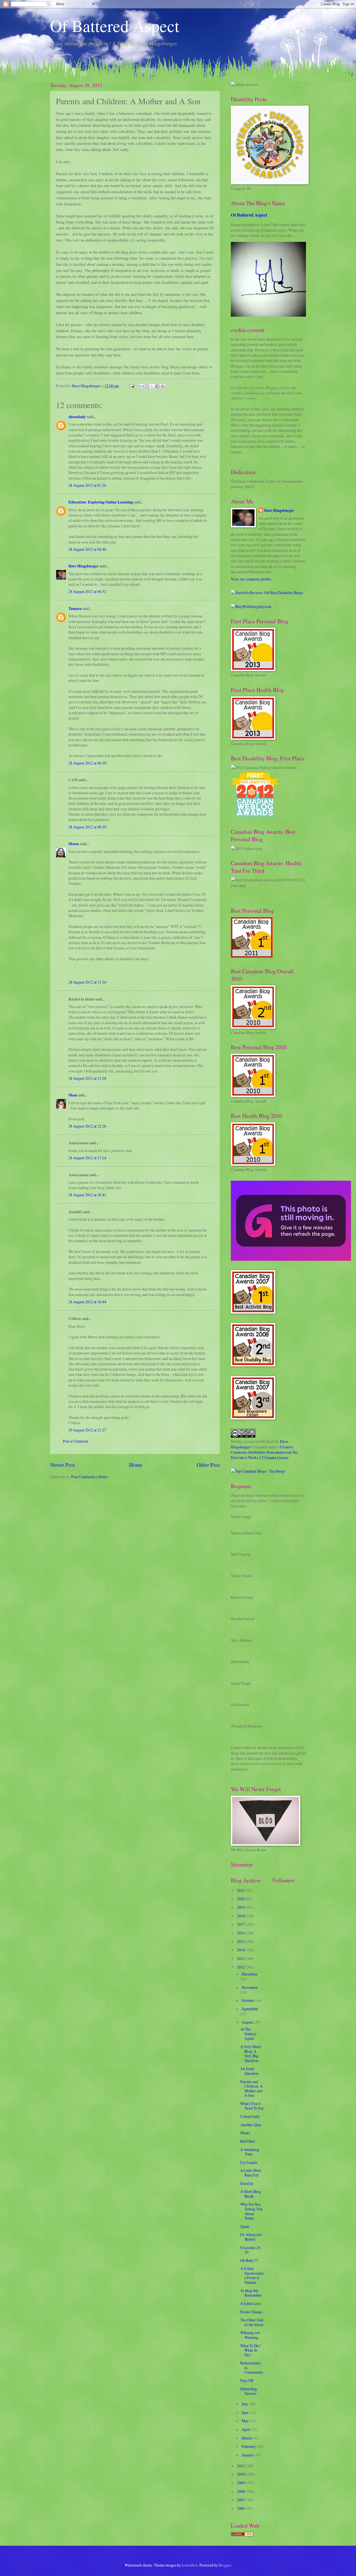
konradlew (190, 2565)
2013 (241, 1958)
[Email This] (142, 386)
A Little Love (251, 2303)
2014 (241, 1950)
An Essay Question (249, 2071)
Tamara (75, 609)
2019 (241, 1907)
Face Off (247, 2380)
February (249, 2446)
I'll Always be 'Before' (251, 2237)
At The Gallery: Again (249, 2034)
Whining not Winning (250, 2335)
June (246, 2412)
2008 (241, 2491)
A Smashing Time (250, 2152)
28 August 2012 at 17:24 (87, 1158)
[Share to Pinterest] (163, 386)
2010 (241, 2474)
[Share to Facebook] (157, 386)
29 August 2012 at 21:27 (87, 1430)
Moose (74, 844)
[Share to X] (152, 386)
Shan (73, 1095)
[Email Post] (132, 386)
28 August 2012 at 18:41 (87, 1195)
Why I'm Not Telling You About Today (251, 2211)
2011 (241, 2466)
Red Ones (248, 2141)
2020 (241, 1899)
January (248, 2455)
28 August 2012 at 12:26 (87, 1126)
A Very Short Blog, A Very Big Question (251, 2053)
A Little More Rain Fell (251, 2173)
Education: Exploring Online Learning (101, 502)
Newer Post (62, 1465)
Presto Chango (252, 2312)
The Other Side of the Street (252, 2322)
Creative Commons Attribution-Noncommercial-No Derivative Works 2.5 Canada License (264, 1452)
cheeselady (77, 417)
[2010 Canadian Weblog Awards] (291, 1259)
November (250, 1987)
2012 (241, 1967)
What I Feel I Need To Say (252, 2106)
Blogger (225, 2565)
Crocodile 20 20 (250, 2250)
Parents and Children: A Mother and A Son (252, 2089)
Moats (245, 2133)
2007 (241, 2500)
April (246, 2429)
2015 (241, 1941)
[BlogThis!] (147, 386)
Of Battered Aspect (115, 26)
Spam (245, 2226)
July (245, 2404)
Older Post (208, 1465)
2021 (241, 1890)
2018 (241, 1916)
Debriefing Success (249, 2391)
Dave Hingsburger (83, 566)
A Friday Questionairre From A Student (252, 2275)
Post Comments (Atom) (90, 1477)
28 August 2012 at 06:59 (87, 763)
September (250, 2009)
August (248, 2022)
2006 (241, 2508)
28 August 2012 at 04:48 (87, 549)
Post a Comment (76, 1441)
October (248, 2000)
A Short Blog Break (251, 2194)
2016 (241, 1933)
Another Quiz (251, 2125)
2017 (241, 1924)
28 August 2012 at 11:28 (87, 1078)
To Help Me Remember (251, 2293)
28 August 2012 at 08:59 (87, 827)
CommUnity (250, 2116)
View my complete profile (251, 579)
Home (136, 1465)
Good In (247, 2183)
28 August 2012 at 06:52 (87, 591)
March (247, 2438)
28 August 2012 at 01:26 (87, 485)
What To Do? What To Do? (250, 2350)
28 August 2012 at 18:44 (87, 1302)
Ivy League (249, 2162)
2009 (241, 2483)
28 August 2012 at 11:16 (87, 982)
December (250, 1974)
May (246, 2421)
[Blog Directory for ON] (242, 2535)
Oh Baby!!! (249, 2260)
